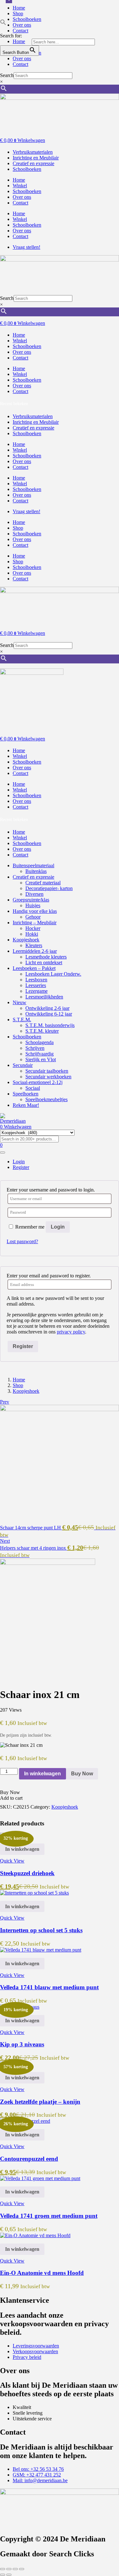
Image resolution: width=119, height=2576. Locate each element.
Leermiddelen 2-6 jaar (35, 951)
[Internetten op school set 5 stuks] (34, 1893)
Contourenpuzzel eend (29, 2159)
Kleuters (34, 945)
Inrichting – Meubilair (35, 923)
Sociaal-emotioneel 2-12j (38, 1082)
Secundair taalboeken (47, 1071)
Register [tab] (21, 1167)
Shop (18, 13)
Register (23, 1346)
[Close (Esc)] (22, 2569)
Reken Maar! (26, 1105)
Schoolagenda (40, 1042)
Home (19, 8)
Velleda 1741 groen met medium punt (49, 2216)
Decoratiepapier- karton (49, 888)
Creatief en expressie (33, 877)
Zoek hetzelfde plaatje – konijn (40, 2102)
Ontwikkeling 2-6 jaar (47, 1008)
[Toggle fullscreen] (9, 2569)
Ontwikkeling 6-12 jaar (49, 1014)
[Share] (15, 2569)
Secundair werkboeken (48, 1077)
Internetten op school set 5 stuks (41, 1930)
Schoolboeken (27, 191)
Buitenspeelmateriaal (33, 865)
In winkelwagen (43, 1774)
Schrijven (35, 1048)
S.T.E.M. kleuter (42, 1031)
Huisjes (33, 905)
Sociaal (33, 1088)
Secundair (23, 1065)
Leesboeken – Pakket (34, 968)
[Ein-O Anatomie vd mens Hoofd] (35, 2235)
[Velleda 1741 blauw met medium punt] (41, 1950)
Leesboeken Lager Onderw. (53, 974)
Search (7, 75)
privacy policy (71, 1332)
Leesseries (36, 985)
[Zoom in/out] (3, 2569)
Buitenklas (36, 871)
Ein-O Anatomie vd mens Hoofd (42, 2273)
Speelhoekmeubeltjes (46, 1099)
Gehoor (33, 917)
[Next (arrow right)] (9, 2575)
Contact (20, 64)
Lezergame (36, 991)
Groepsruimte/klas (31, 900)
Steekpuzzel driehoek (27, 1873)
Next (5, 1541)
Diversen (34, 894)
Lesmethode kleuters (46, 957)
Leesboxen (36, 980)
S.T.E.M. (22, 1020)
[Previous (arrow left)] (3, 2575)
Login (58, 1227)
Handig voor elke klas (35, 911)
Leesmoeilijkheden (44, 997)
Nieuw (20, 1002)
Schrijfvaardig (40, 1054)
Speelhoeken (26, 1094)
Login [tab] (19, 1162)
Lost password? (22, 1241)
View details (12, 1676)
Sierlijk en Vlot (41, 1059)
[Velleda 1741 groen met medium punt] (40, 2178)
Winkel (20, 186)
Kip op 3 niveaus (22, 2044)
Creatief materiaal (43, 883)
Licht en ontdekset (44, 962)
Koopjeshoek (26, 940)
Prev (5, 1402)
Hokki (32, 934)
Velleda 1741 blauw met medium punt (49, 1987)
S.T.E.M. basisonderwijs (50, 1025)
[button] (3, 24)
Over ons (22, 58)
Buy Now (82, 1774)
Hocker (33, 928)
